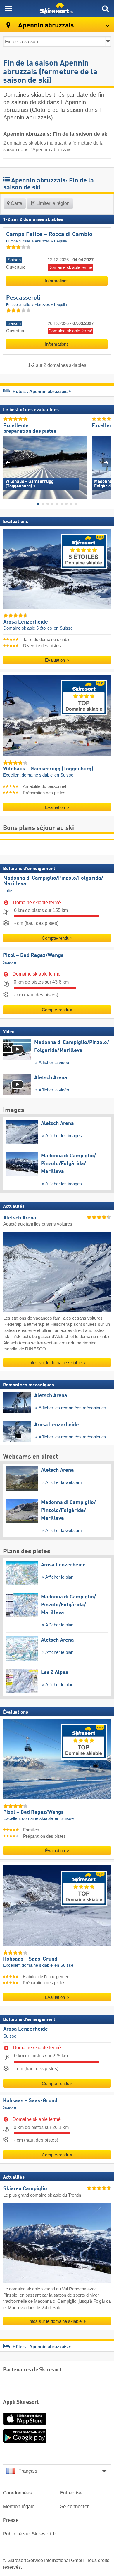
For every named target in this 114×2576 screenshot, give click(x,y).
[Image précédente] (7, 462)
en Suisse (63, 628)
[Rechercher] (105, 9)
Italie (26, 241)
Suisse (9, 962)
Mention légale (19, 2507)
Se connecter (74, 2507)
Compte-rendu (56, 938)
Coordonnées (17, 2493)
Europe (12, 241)
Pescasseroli (23, 298)
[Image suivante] (107, 462)
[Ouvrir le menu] (9, 9)
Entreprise (71, 2493)
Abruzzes (42, 241)
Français (28, 2471)
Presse (11, 2520)
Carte (16, 203)
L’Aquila (61, 241)
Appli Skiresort (21, 2402)
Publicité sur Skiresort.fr (30, 2534)
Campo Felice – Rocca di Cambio (49, 235)
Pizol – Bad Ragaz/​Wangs (33, 955)
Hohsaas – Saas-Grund (30, 2100)
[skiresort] (57, 9)
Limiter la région (52, 203)
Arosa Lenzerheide (26, 2029)
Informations (57, 281)
